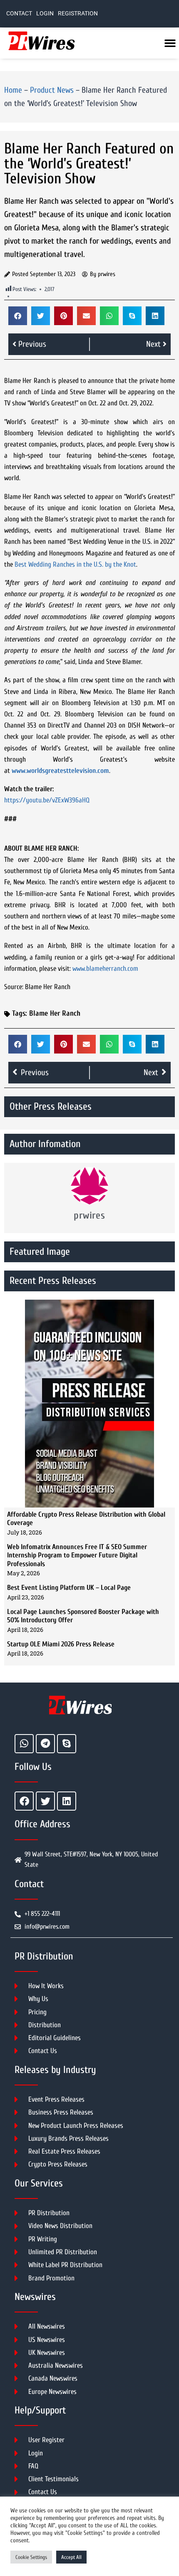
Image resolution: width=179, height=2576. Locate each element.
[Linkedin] (67, 1801)
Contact (19, 14)
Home (13, 90)
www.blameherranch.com (105, 968)
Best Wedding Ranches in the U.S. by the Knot (75, 564)
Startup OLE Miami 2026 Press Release (61, 1644)
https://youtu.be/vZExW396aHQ (47, 800)
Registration (78, 14)
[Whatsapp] (24, 1744)
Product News (52, 90)
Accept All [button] (71, 2557)
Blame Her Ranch (55, 1013)
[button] (18, 316)
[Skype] (67, 1744)
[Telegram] (45, 1744)
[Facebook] (24, 1801)
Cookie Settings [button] (31, 2557)
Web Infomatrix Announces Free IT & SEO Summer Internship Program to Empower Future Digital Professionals (77, 1555)
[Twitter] (45, 1801)
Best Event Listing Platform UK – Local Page (69, 1588)
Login (45, 14)
